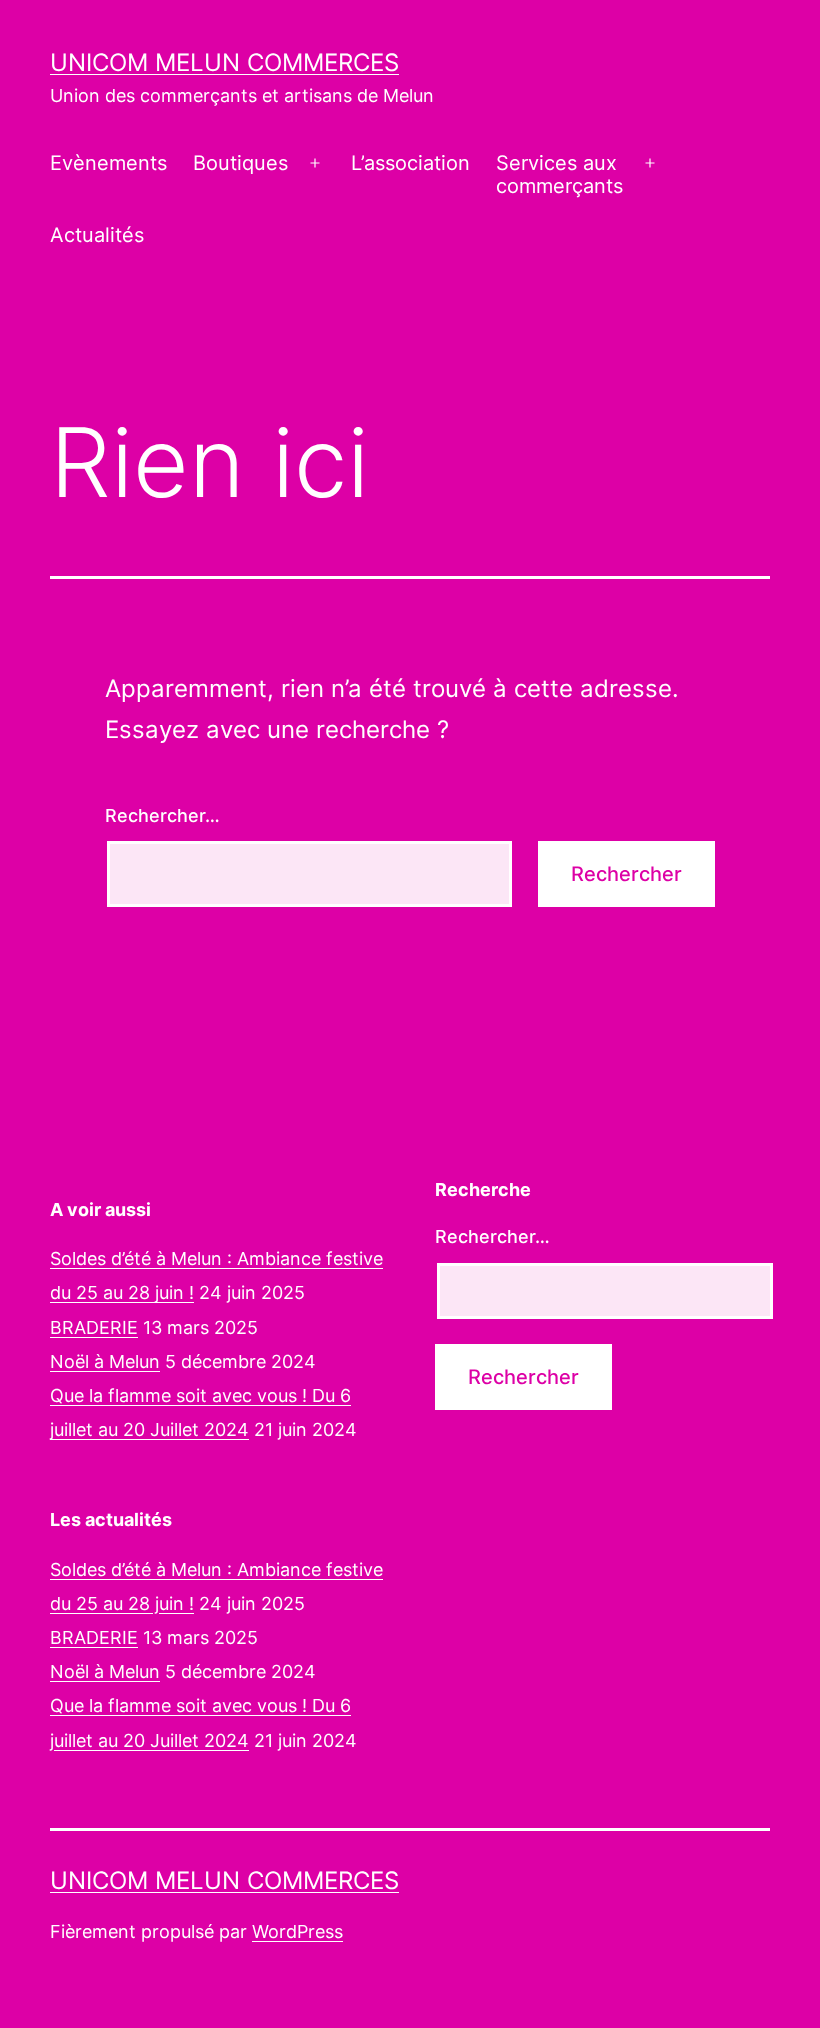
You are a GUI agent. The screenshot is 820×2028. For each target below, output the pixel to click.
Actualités (97, 235)
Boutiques (240, 163)
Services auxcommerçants (559, 174)
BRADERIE (94, 1327)
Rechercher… (162, 815)
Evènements (108, 163)
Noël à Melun (105, 1361)
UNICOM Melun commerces (224, 62)
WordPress (297, 1931)
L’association (410, 163)
